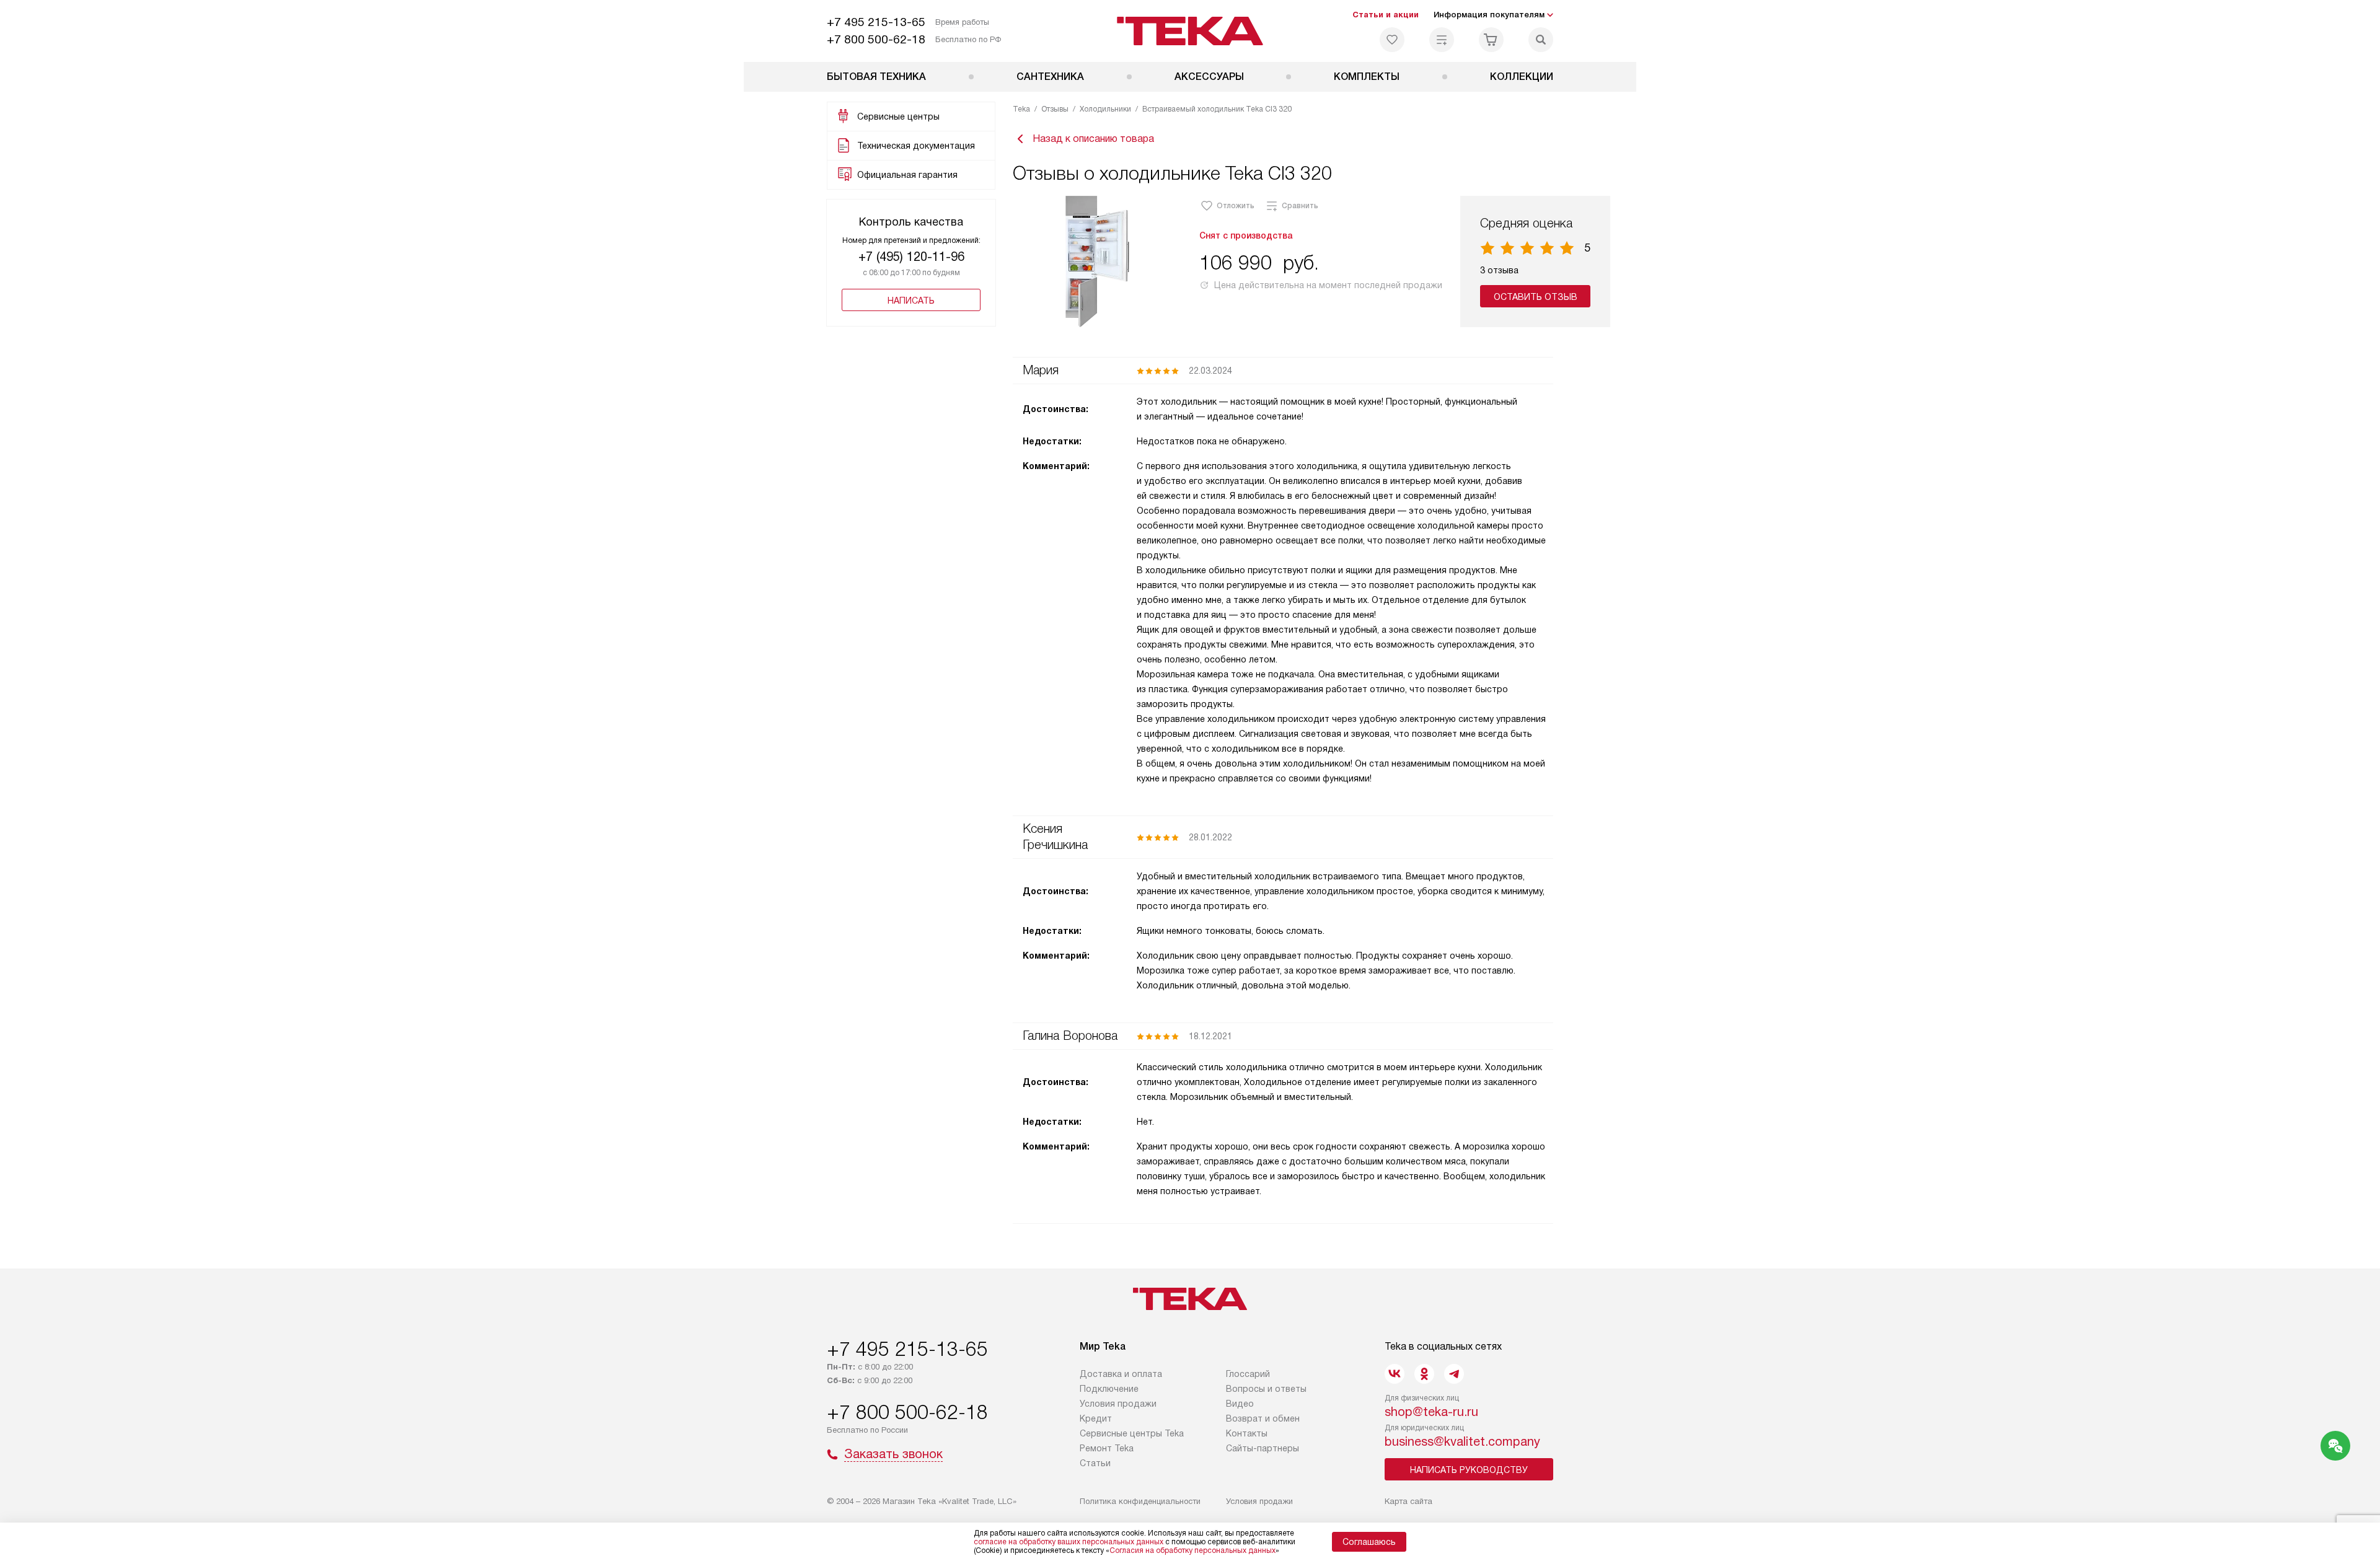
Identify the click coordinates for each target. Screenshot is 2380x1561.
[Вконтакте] (1395, 1374)
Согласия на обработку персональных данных (1192, 1550)
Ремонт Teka (1107, 1448)
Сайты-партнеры (1263, 1448)
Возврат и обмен (1263, 1418)
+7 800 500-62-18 (876, 39)
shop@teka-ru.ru (1431, 1412)
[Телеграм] (1454, 1374)
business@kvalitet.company (1462, 1441)
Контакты (1247, 1433)
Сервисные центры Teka (1132, 1433)
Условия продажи (1118, 1404)
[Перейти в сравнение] (1442, 40)
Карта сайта (1408, 1501)
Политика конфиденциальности (1140, 1501)
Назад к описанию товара (1093, 139)
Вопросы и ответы (1266, 1389)
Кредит (1096, 1418)
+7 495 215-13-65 (876, 22)
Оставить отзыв (1536, 297)
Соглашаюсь (1369, 1542)
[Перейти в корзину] (1491, 40)
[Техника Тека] (1190, 31)
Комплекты (1367, 77)
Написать (911, 301)
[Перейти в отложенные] (1392, 40)
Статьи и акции (1386, 15)
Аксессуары (1209, 77)
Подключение (1109, 1389)
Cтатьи (1095, 1463)
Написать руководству (1469, 1470)
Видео (1240, 1404)
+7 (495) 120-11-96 (911, 257)
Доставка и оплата (1121, 1374)
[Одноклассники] (1424, 1374)
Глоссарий (1248, 1374)
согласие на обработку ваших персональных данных (1069, 1542)
